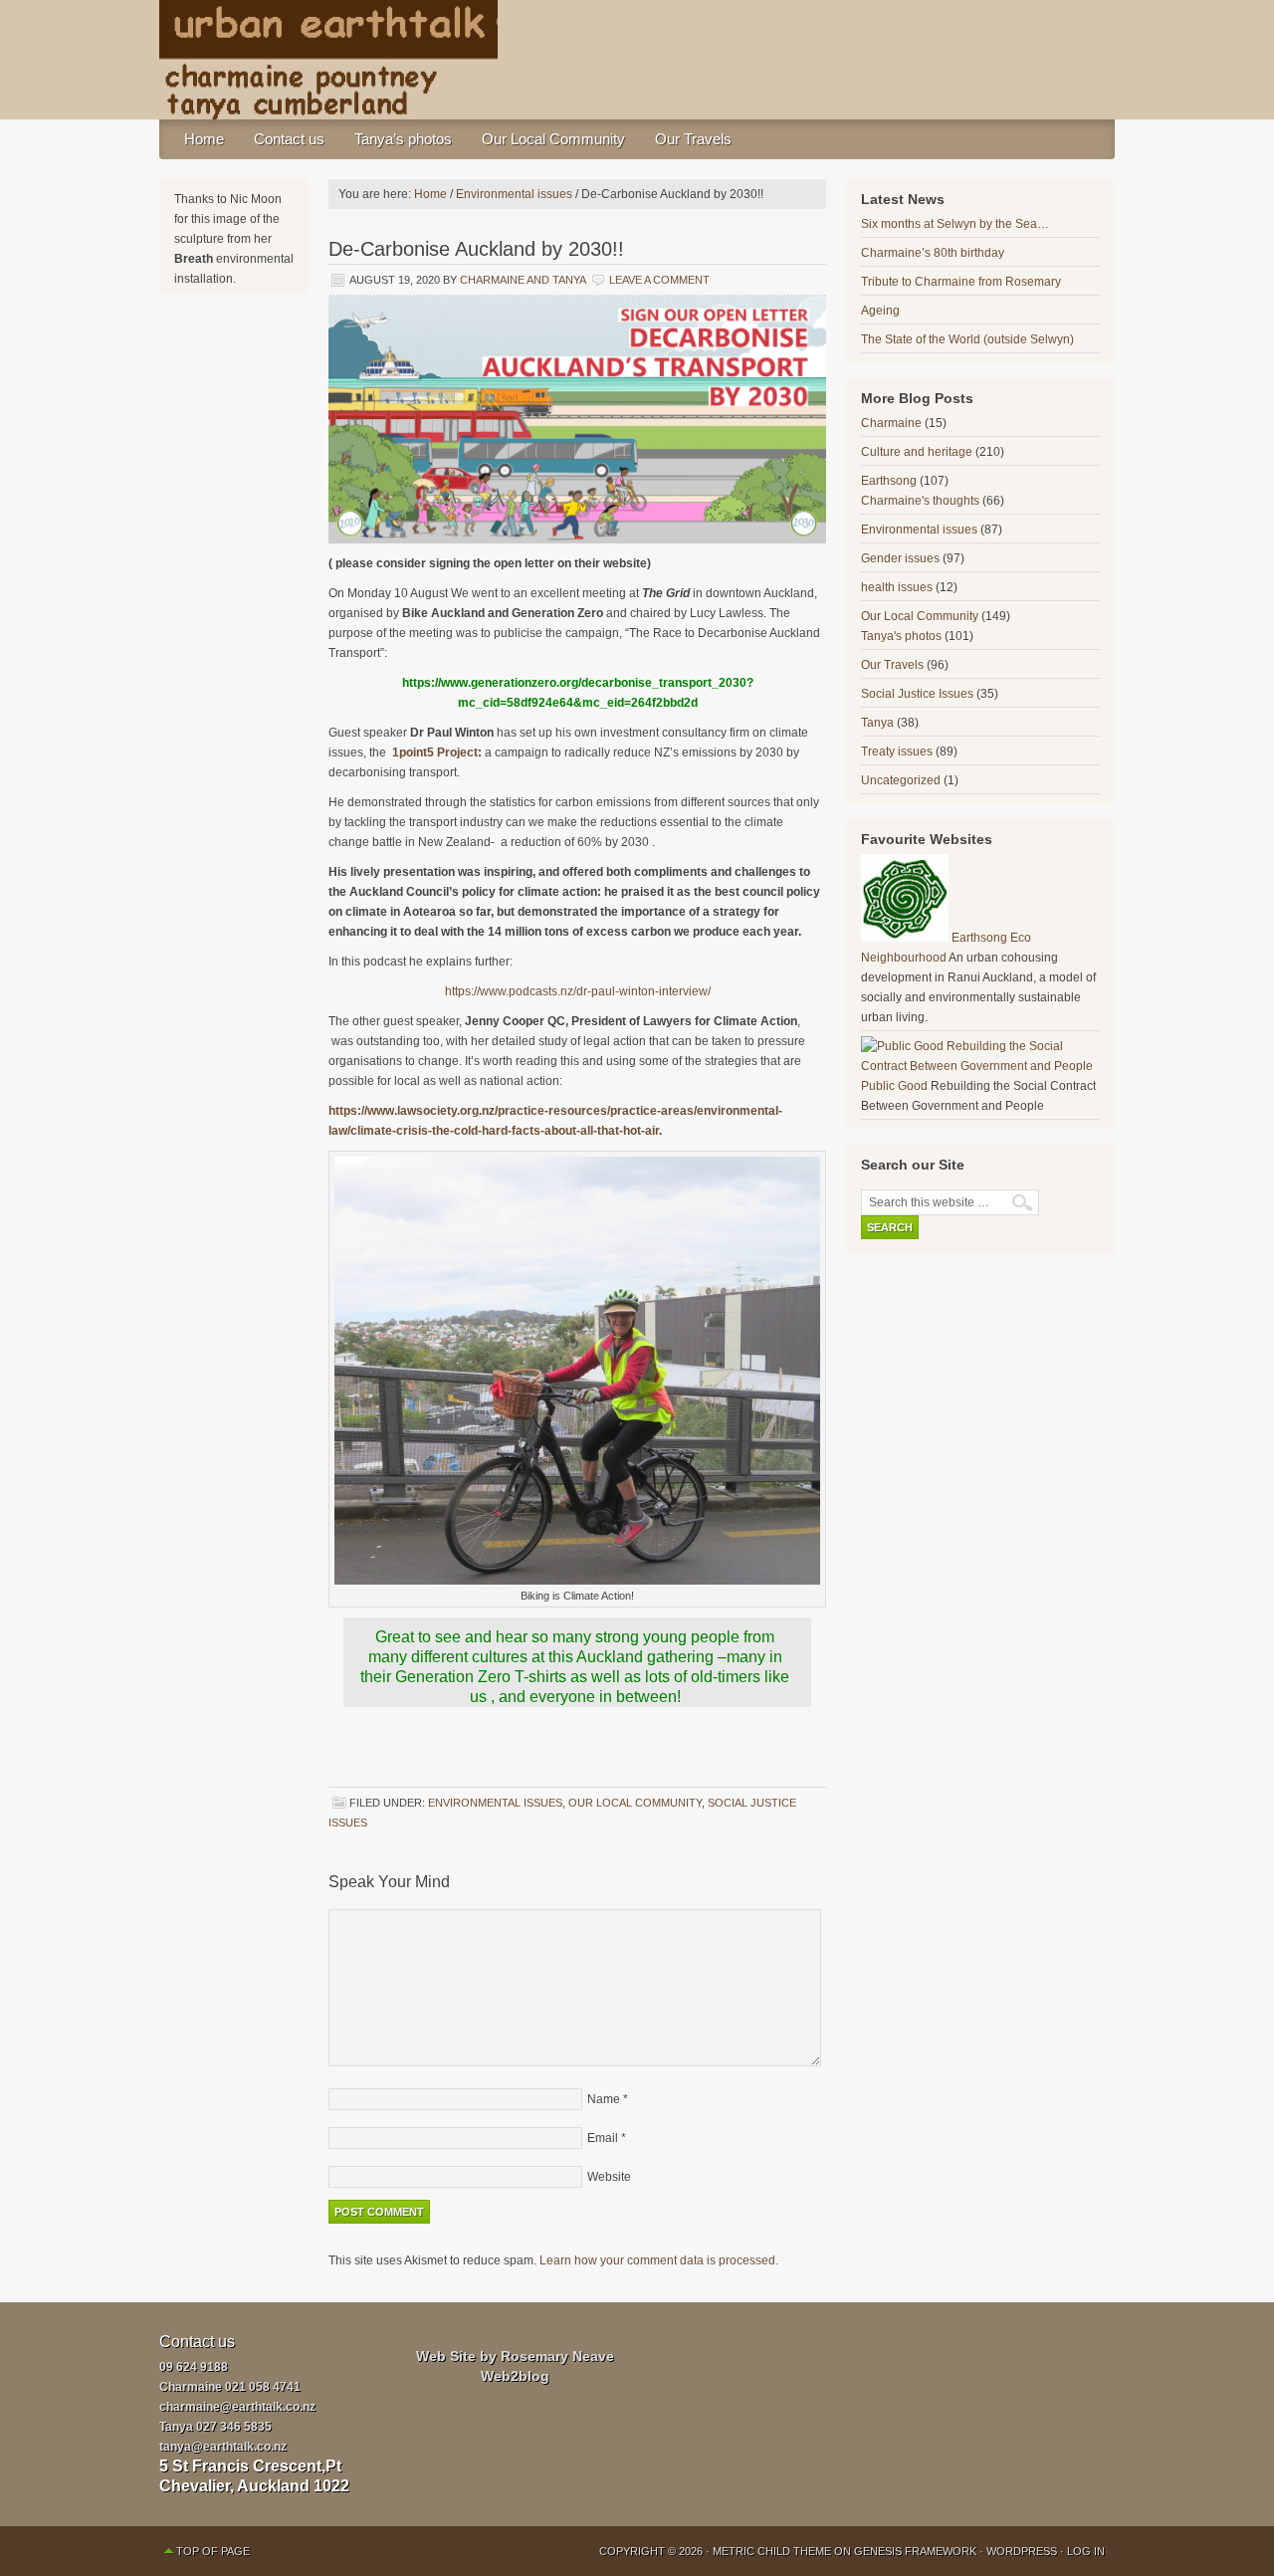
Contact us (289, 139)
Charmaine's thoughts (920, 501)
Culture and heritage (917, 452)
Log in (1086, 2551)
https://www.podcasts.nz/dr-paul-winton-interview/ (578, 991)
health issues (897, 587)
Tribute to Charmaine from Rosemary (961, 282)
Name (604, 2099)
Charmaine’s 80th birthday (933, 253)
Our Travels (693, 139)
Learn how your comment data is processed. (659, 2260)
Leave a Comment (659, 280)
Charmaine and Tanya (523, 280)
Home (204, 139)
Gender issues (900, 558)
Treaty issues (897, 751)
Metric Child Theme (772, 2551)
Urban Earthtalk (637, 60)
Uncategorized (901, 780)
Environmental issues (495, 1803)
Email (603, 2138)
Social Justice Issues (917, 694)
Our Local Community (553, 139)
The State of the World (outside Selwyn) (967, 339)
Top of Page (213, 2551)
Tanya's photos (901, 636)
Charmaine (891, 423)
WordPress (1022, 2551)
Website (609, 2177)
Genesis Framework (915, 2551)
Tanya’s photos (403, 139)
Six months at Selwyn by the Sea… (955, 224)
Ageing (880, 311)
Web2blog (515, 2376)
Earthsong (889, 481)
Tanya (877, 723)
